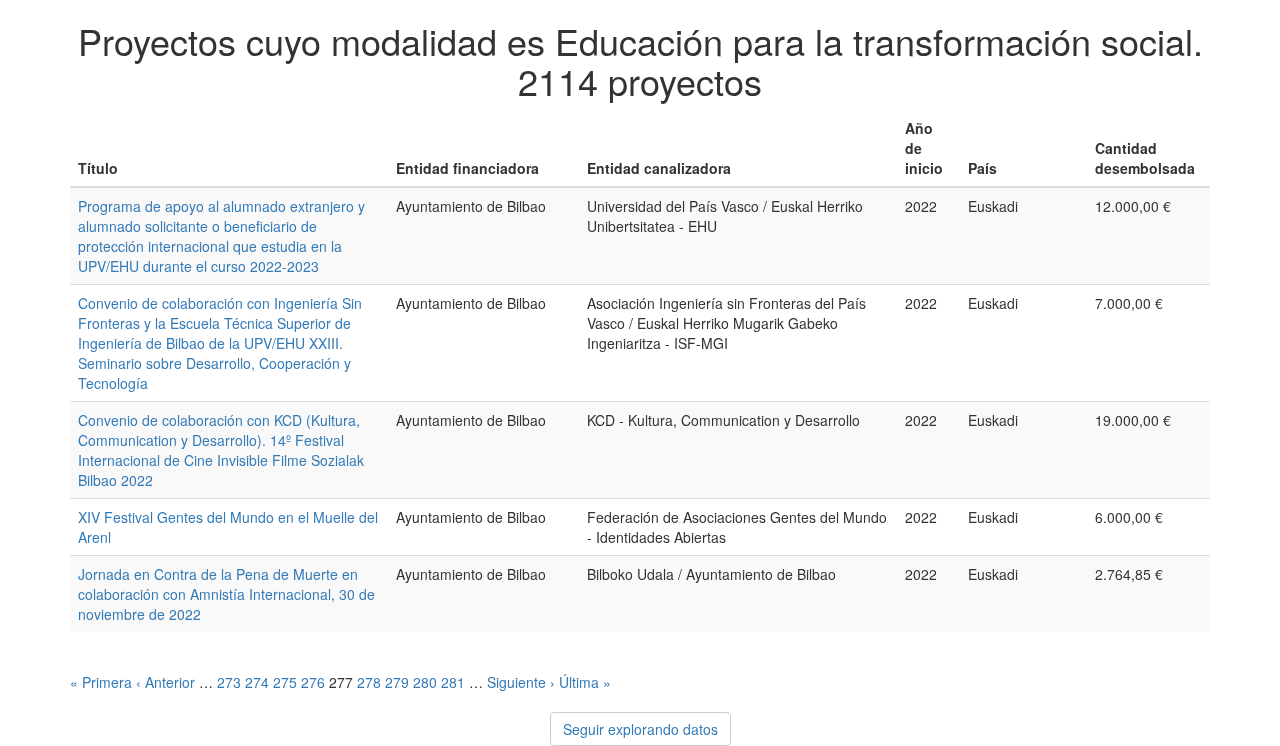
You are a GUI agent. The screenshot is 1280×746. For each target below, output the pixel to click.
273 (229, 682)
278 (369, 682)
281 (453, 682)
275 (285, 682)
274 (257, 682)
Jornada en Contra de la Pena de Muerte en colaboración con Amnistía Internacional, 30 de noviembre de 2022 (226, 594)
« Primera (101, 682)
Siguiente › (521, 682)
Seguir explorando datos (640, 729)
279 (397, 682)
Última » (585, 682)
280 (425, 682)
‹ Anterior (165, 682)
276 (313, 682)
